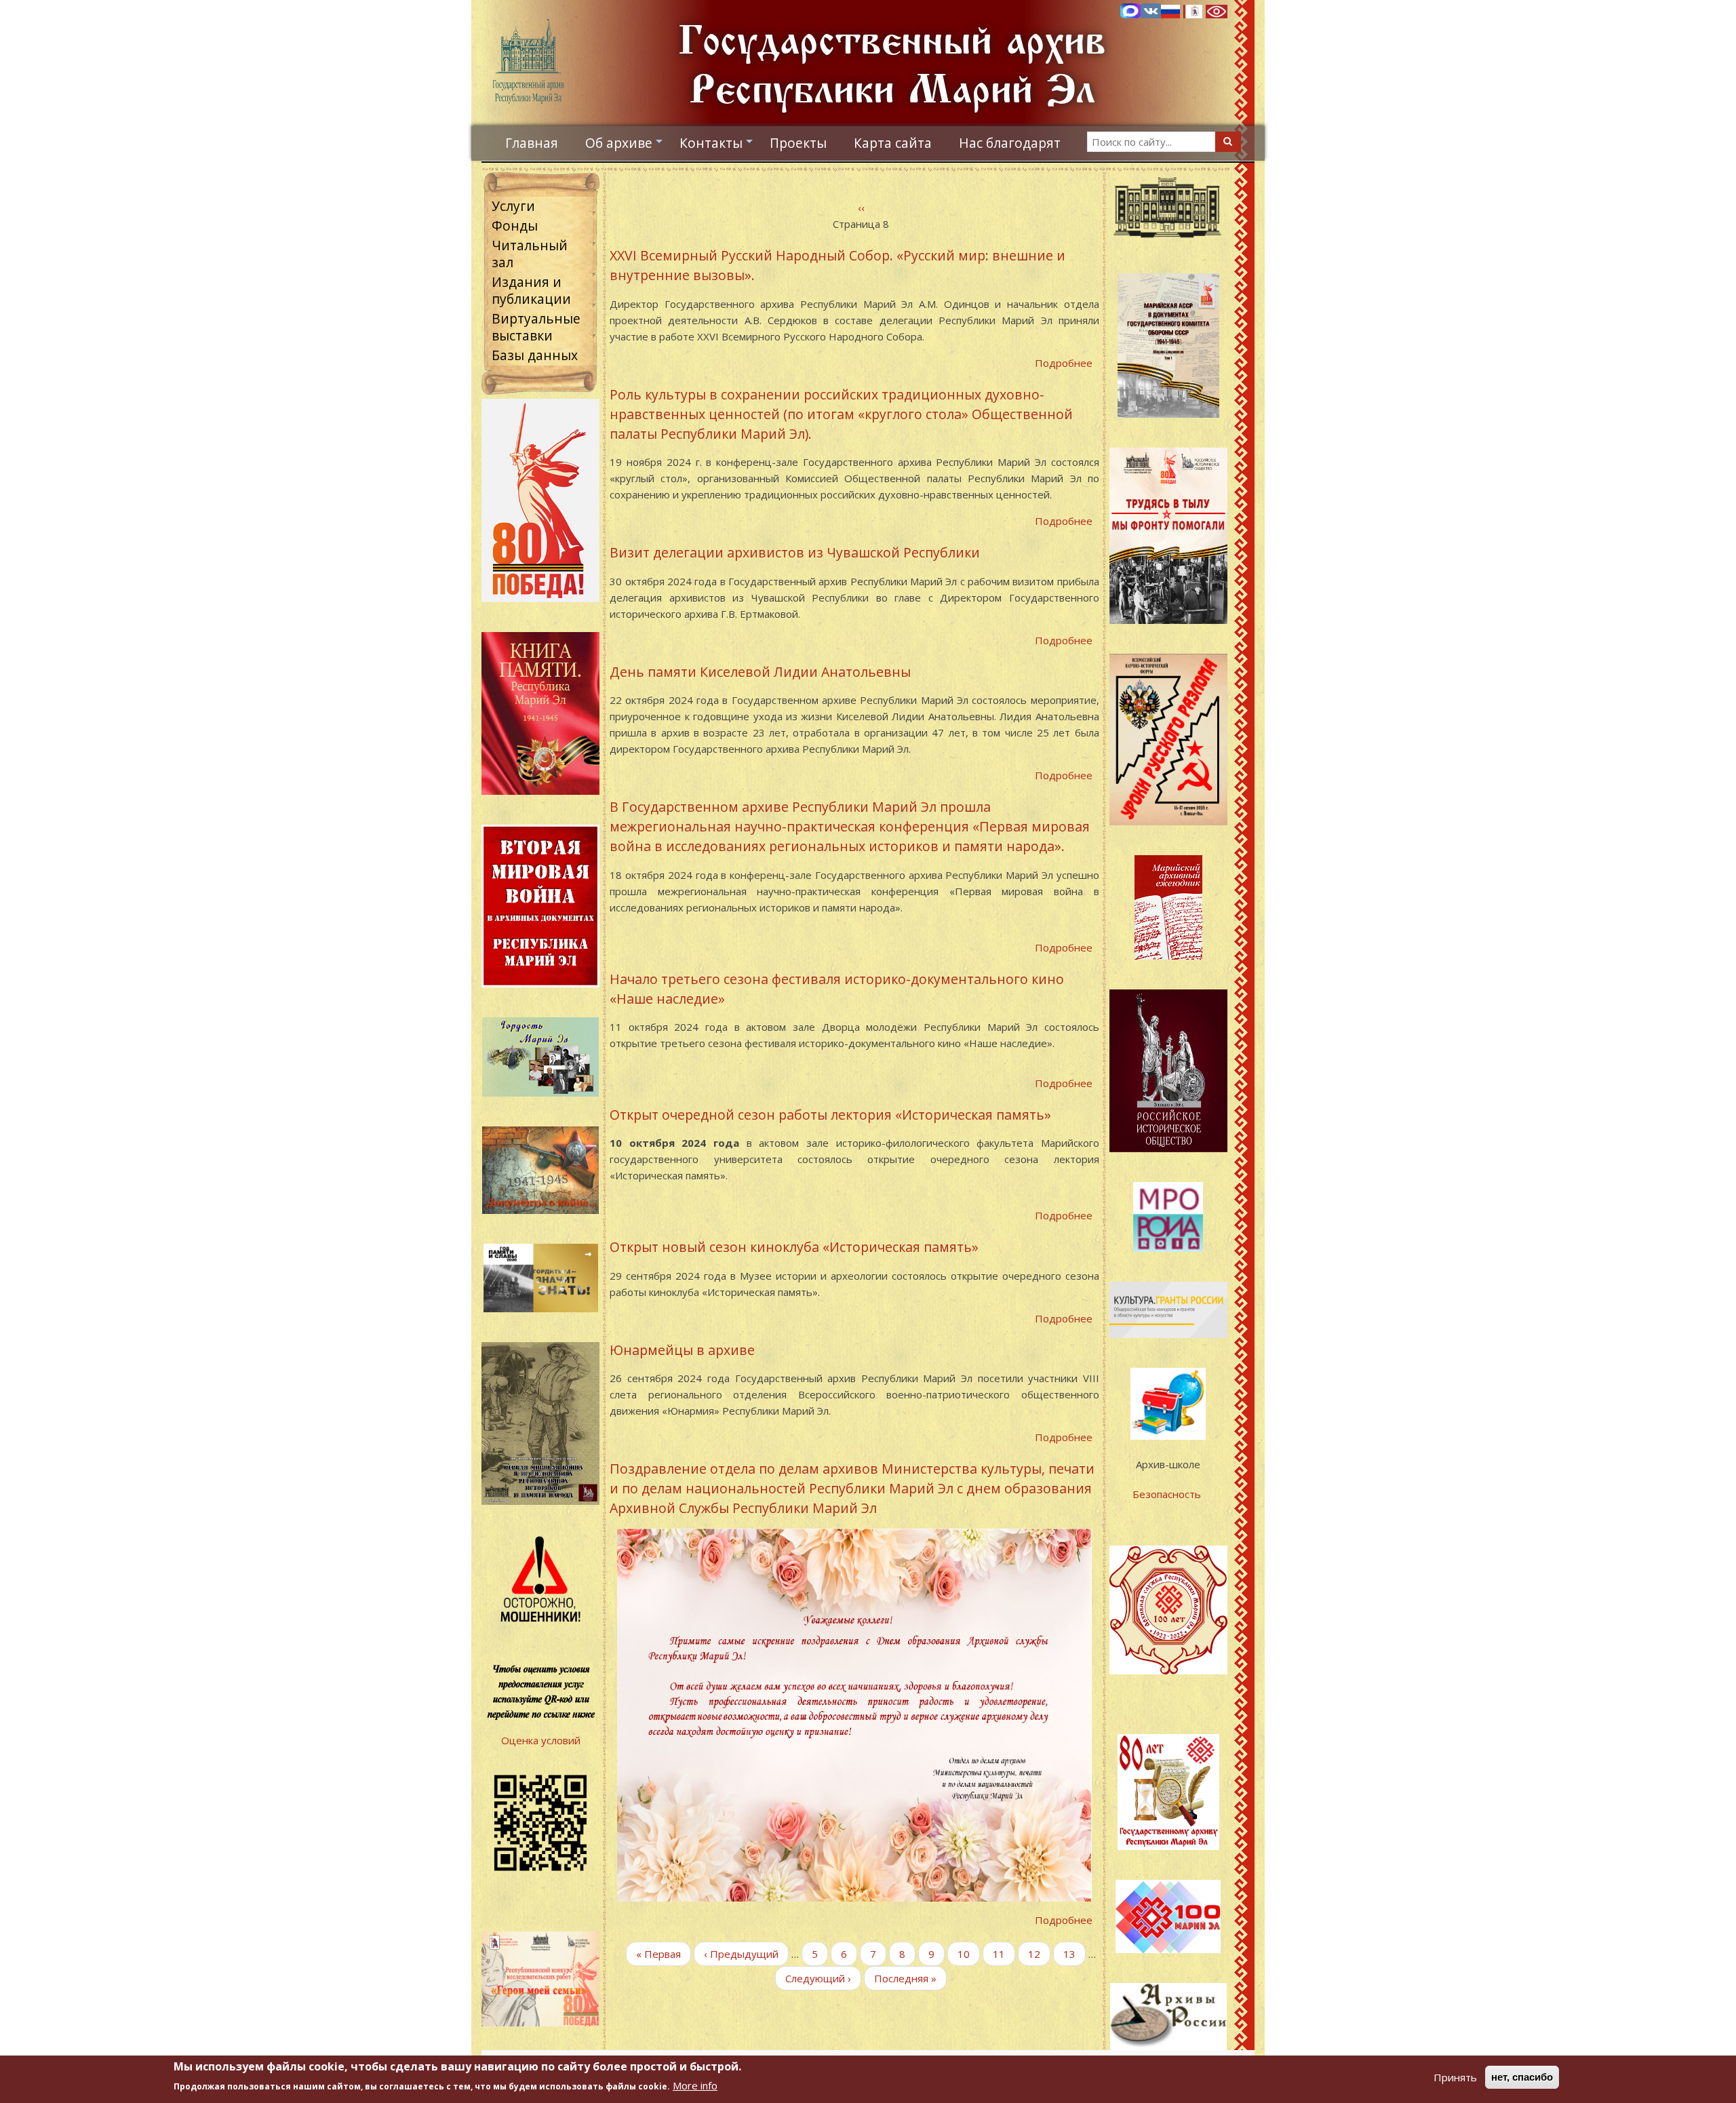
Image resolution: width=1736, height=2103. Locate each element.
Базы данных (535, 355)
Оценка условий (541, 1740)
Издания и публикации (531, 290)
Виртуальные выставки (536, 327)
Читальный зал (530, 254)
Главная (532, 143)
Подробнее (1064, 363)
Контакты (718, 146)
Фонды (515, 225)
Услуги (513, 206)
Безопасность (1168, 1494)
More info (695, 2085)
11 (1004, 1954)
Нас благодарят (1010, 143)
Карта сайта (893, 143)
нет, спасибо (1522, 2077)
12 (1039, 1954)
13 (1074, 1954)
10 (969, 1954)
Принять (1455, 2077)
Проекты (798, 143)
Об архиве (626, 146)
